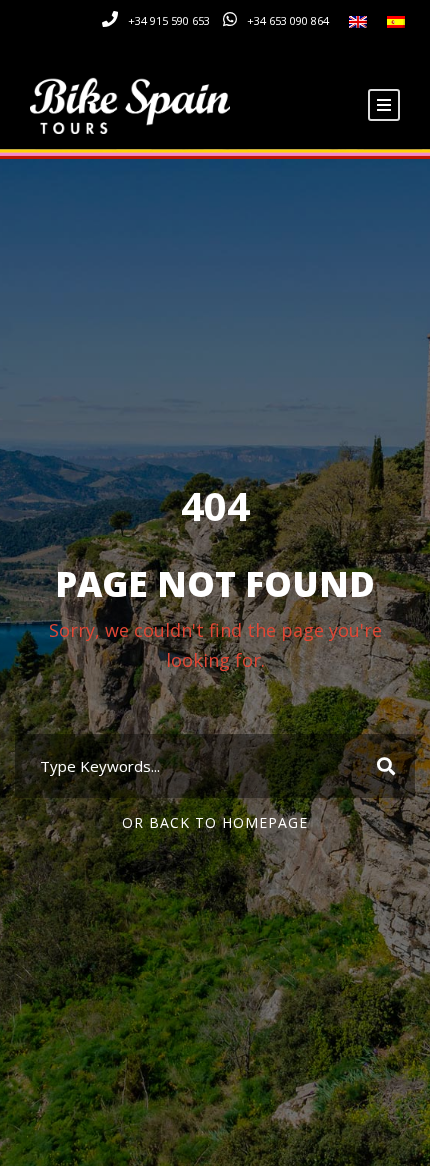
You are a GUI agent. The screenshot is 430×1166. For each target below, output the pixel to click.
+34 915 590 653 (169, 20)
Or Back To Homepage (215, 822)
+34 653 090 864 (288, 20)
